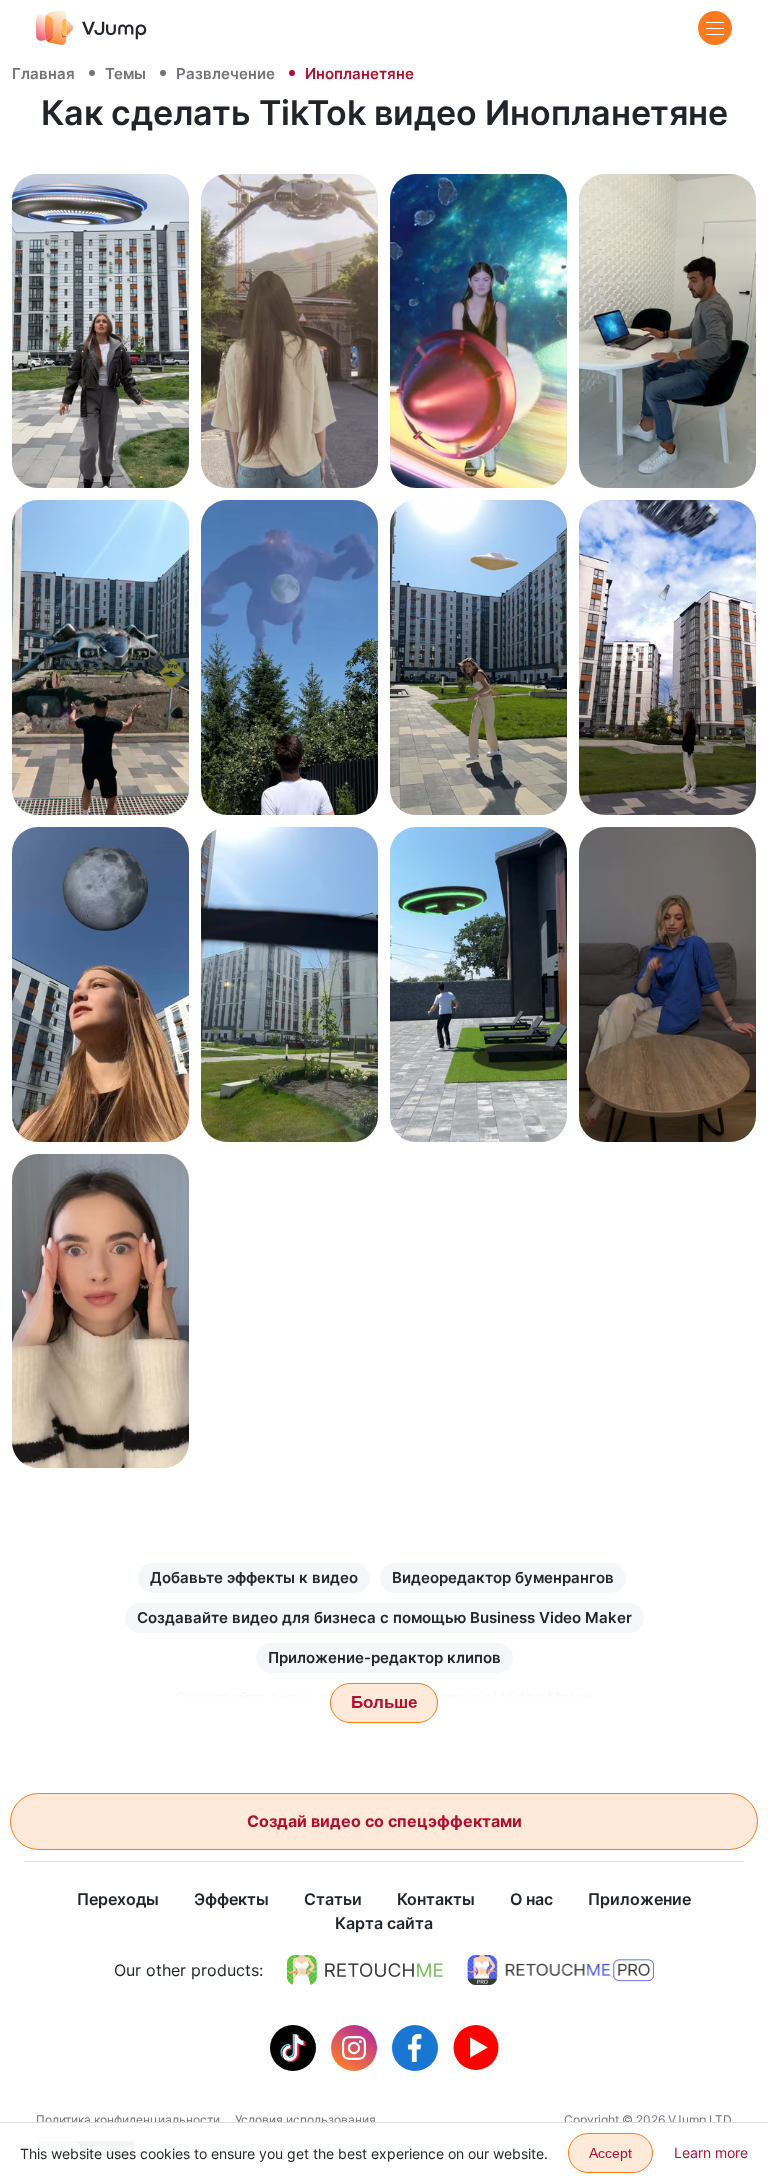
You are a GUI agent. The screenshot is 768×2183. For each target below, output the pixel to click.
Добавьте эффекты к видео (254, 1577)
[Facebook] (417, 2046)
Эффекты (231, 1899)
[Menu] (715, 28)
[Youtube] (476, 2046)
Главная (43, 73)
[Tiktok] (295, 2046)
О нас (531, 1899)
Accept (610, 2153)
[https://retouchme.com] (365, 1970)
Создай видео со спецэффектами (384, 1821)
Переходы (118, 1899)
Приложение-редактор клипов (384, 1657)
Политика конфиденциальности (128, 2119)
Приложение (639, 1899)
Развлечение (225, 73)
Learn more (711, 2152)
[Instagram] (356, 2046)
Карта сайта (384, 1923)
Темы (125, 73)
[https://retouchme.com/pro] (561, 1970)
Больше (384, 1702)
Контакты (436, 1899)
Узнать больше (100, 450)
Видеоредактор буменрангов (503, 1577)
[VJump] (91, 27)
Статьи (333, 1899)
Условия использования (305, 2119)
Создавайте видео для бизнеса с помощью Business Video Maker (384, 1617)
